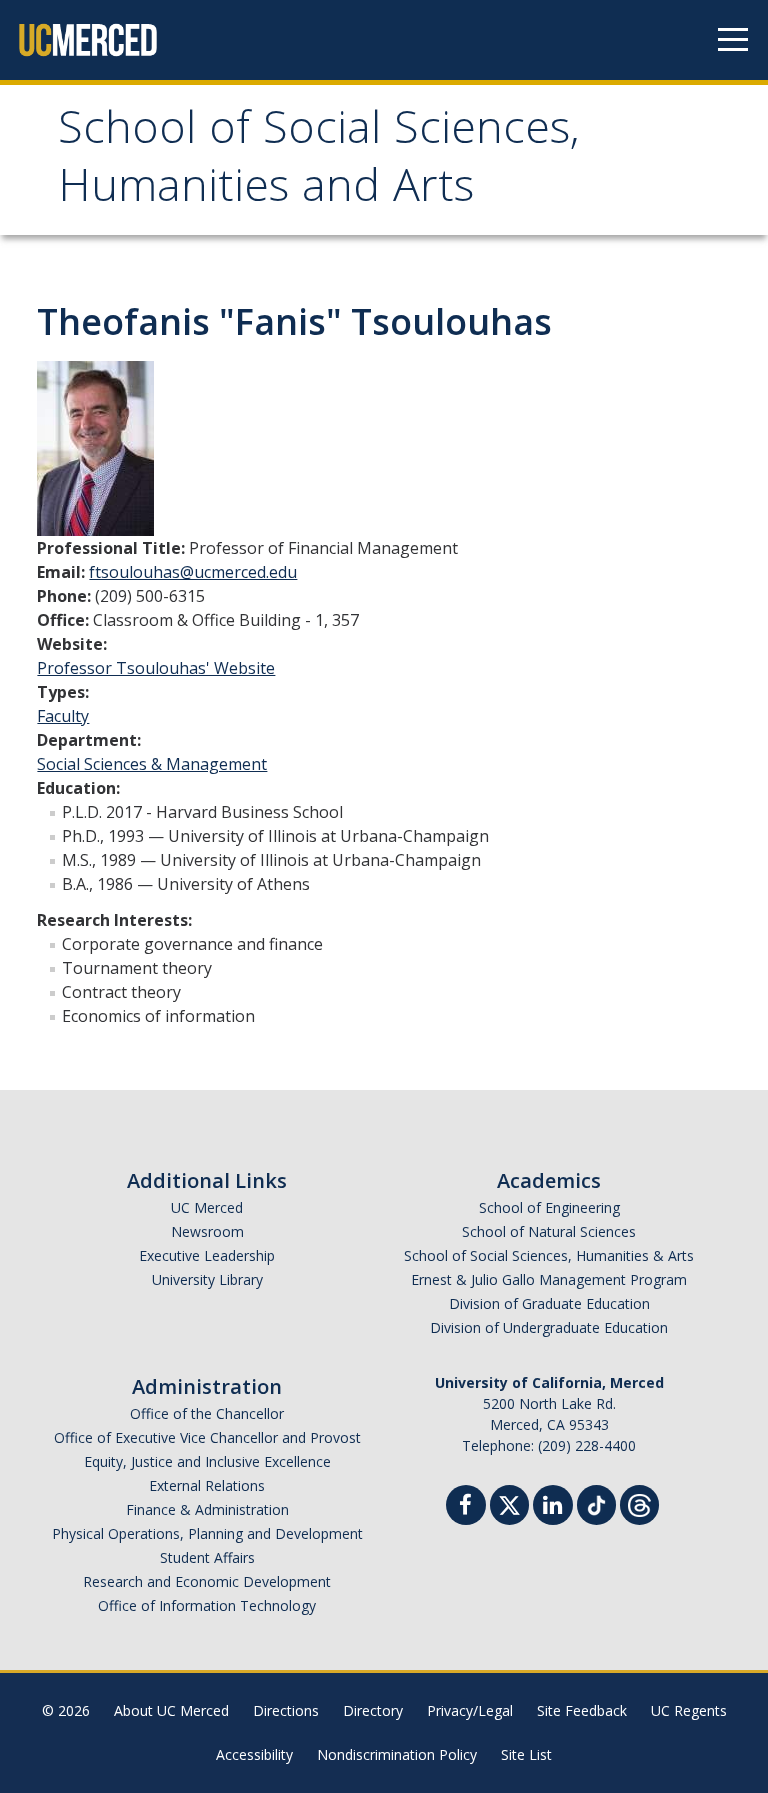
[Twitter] (509, 1502)
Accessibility (254, 1754)
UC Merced (207, 1207)
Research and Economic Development (207, 1581)
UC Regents (689, 1710)
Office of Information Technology (207, 1605)
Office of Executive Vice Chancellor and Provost (207, 1437)
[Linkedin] (553, 1507)
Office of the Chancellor (207, 1413)
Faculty (63, 716)
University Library (207, 1279)
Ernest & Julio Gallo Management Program (549, 1279)
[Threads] (639, 1502)
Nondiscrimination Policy (397, 1754)
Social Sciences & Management (152, 764)
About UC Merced (171, 1710)
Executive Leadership (207, 1255)
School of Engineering (549, 1207)
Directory (373, 1710)
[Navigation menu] (733, 40)
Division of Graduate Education (549, 1303)
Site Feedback (582, 1710)
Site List (526, 1754)
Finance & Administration (207, 1509)
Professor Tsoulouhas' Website (156, 668)
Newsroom (207, 1231)
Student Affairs (207, 1557)
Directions (286, 1710)
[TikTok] (596, 1502)
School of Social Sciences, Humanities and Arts (319, 162)
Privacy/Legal (470, 1710)
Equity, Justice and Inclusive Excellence (207, 1461)
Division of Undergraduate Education (549, 1327)
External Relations (207, 1485)
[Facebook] (466, 1507)
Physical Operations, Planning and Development (207, 1533)
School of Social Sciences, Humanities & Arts (549, 1255)
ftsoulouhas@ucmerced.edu (193, 572)
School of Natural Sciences (549, 1231)
